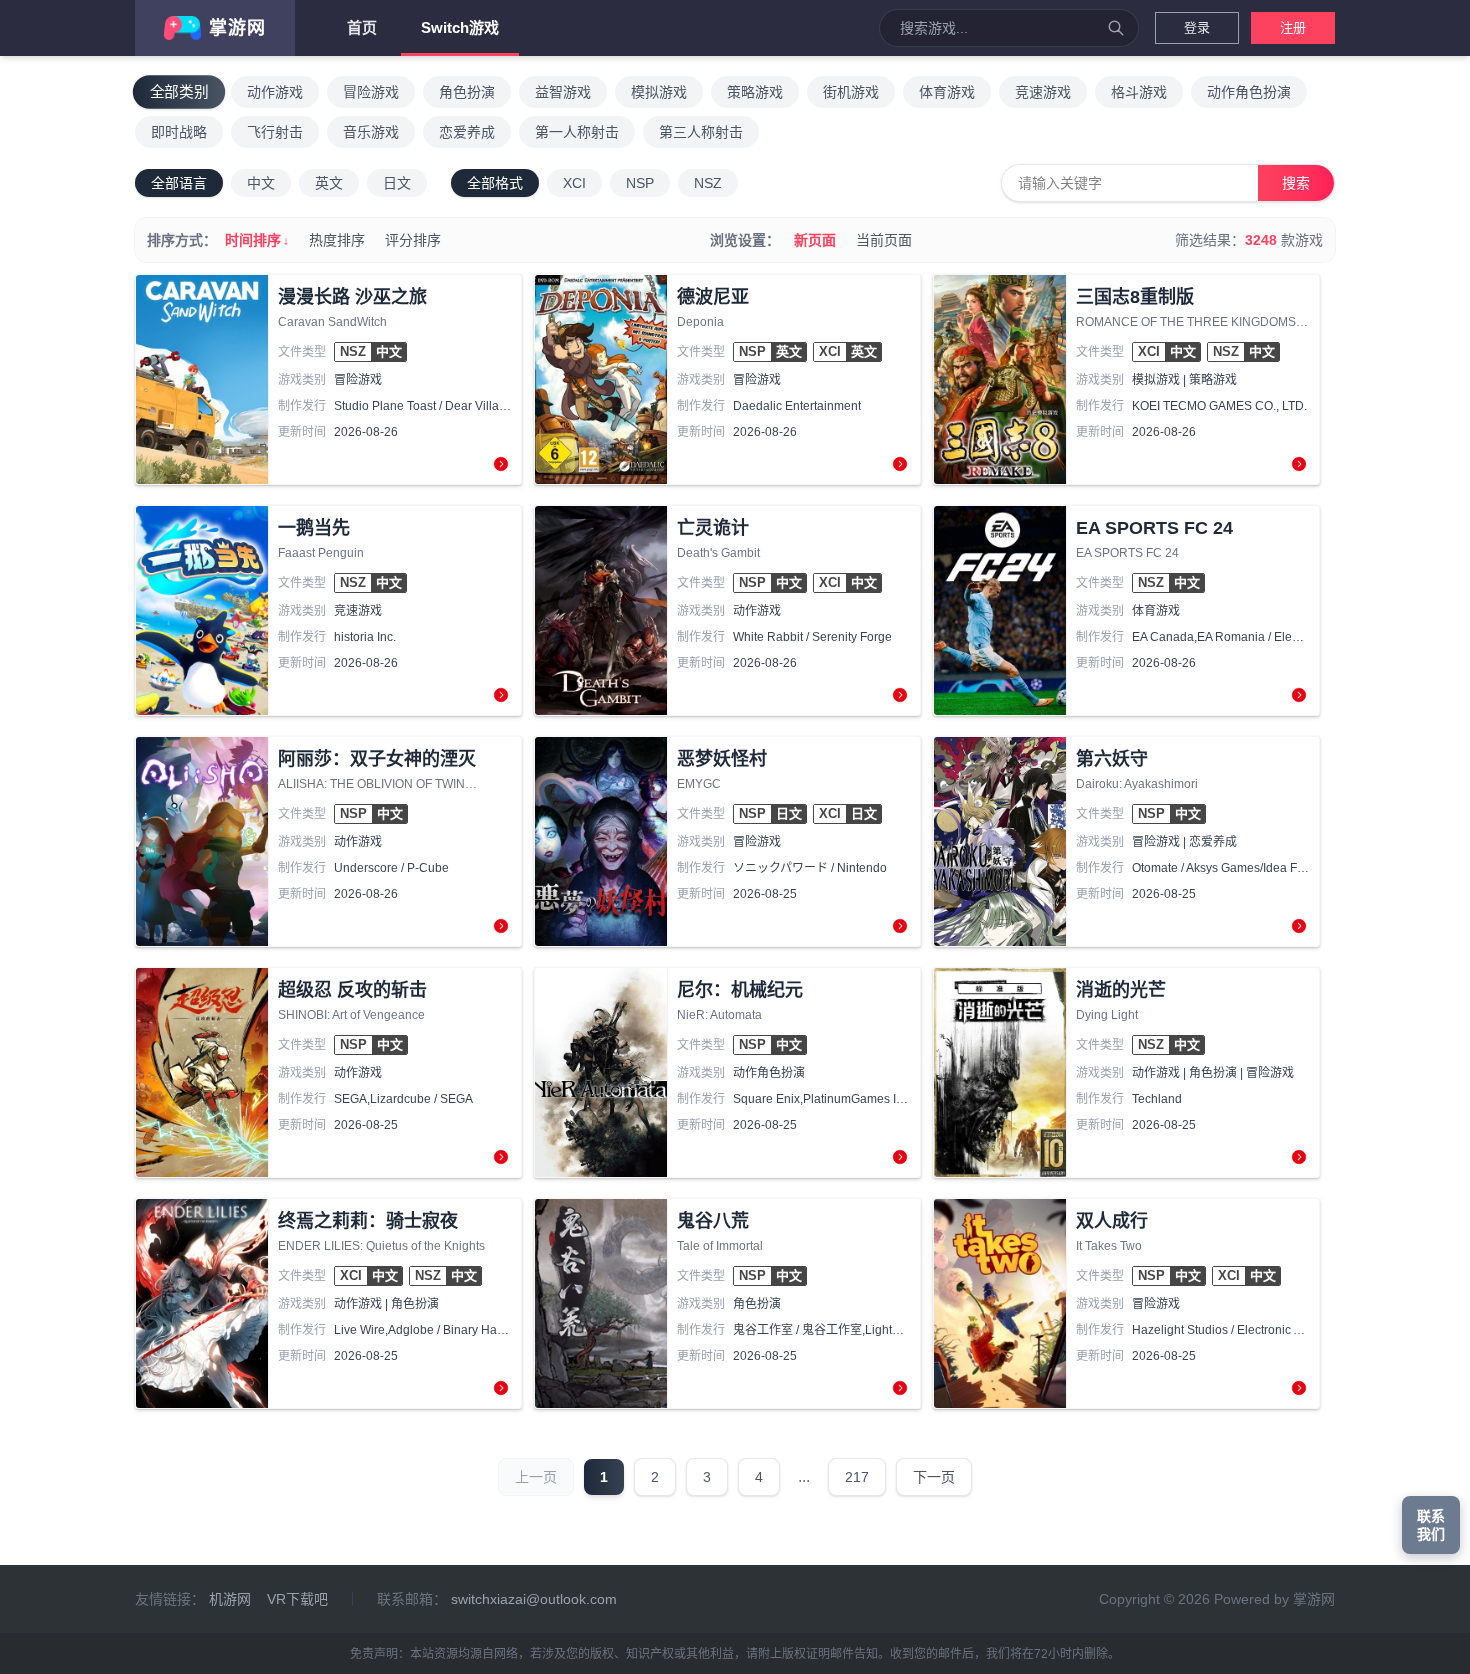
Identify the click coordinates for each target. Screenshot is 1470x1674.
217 (857, 1477)
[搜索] (1116, 28)
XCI (574, 183)
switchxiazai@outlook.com (534, 1599)
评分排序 (413, 240)
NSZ (708, 183)
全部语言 (179, 183)
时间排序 (257, 240)
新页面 (815, 240)
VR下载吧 (297, 1599)
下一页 (934, 1477)
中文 (261, 183)
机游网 (230, 1599)
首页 (362, 27)
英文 (329, 183)
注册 (1293, 27)
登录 (1197, 27)
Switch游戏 (460, 27)
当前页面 (884, 240)
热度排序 (337, 240)
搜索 (1296, 183)
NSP (640, 183)
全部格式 (495, 183)
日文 (397, 183)
